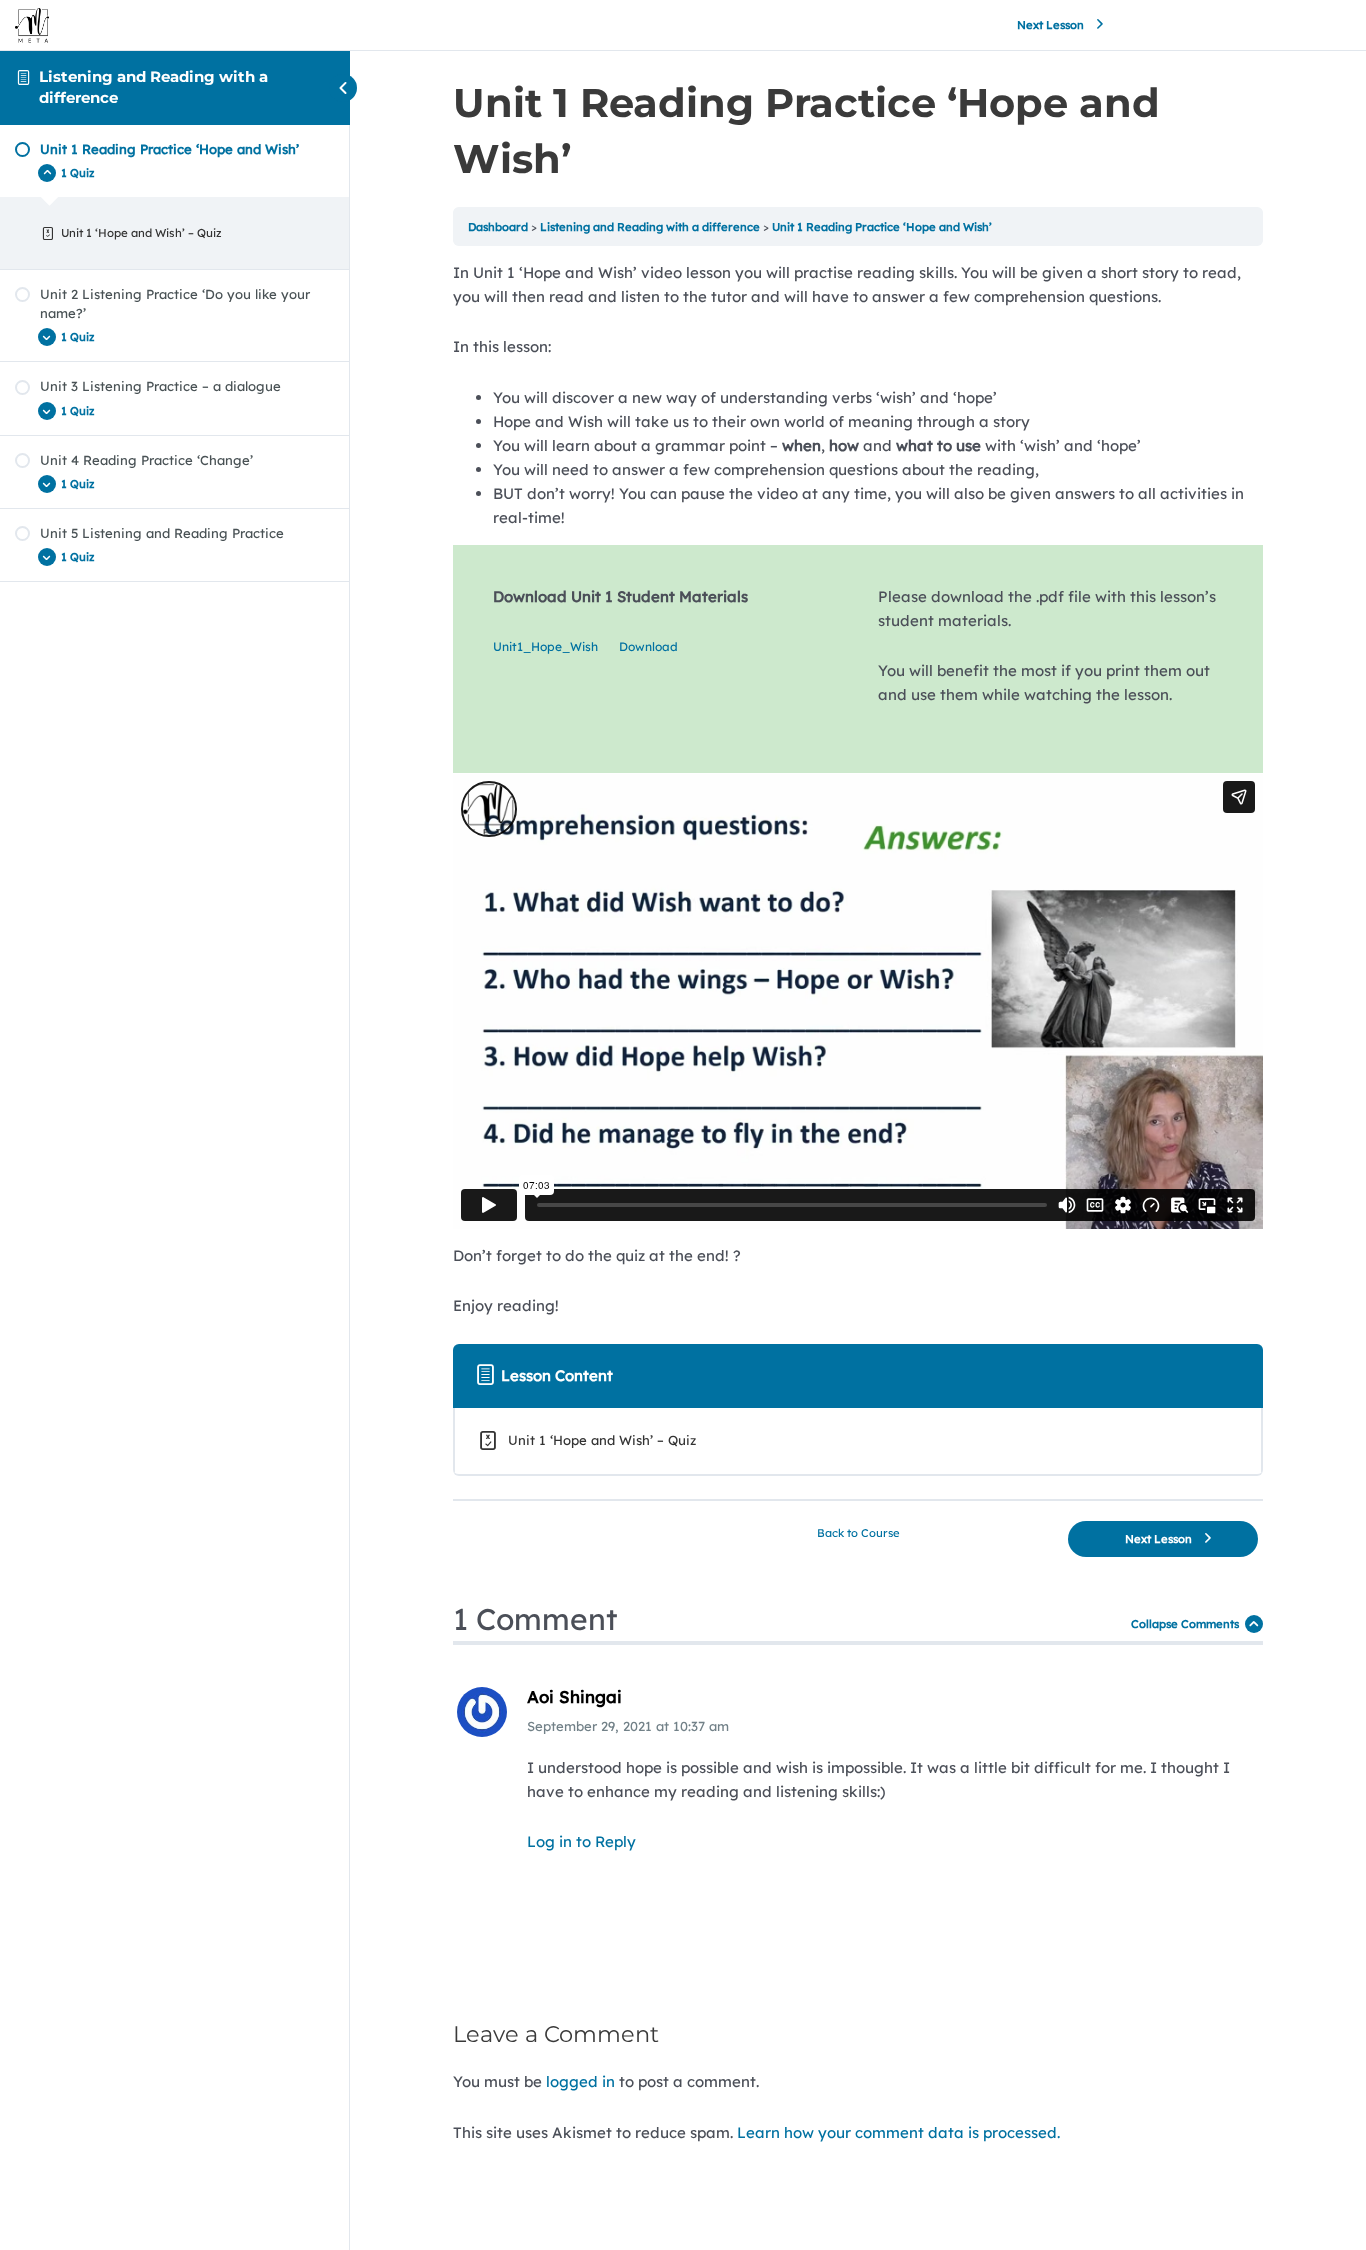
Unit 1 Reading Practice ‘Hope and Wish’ (882, 227)
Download (648, 646)
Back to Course (858, 1533)
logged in (580, 2081)
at (628, 1726)
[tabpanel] (858, 789)
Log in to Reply (581, 1841)
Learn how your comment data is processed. (898, 2132)
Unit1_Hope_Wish (545, 646)
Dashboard (498, 227)
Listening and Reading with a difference (650, 227)
